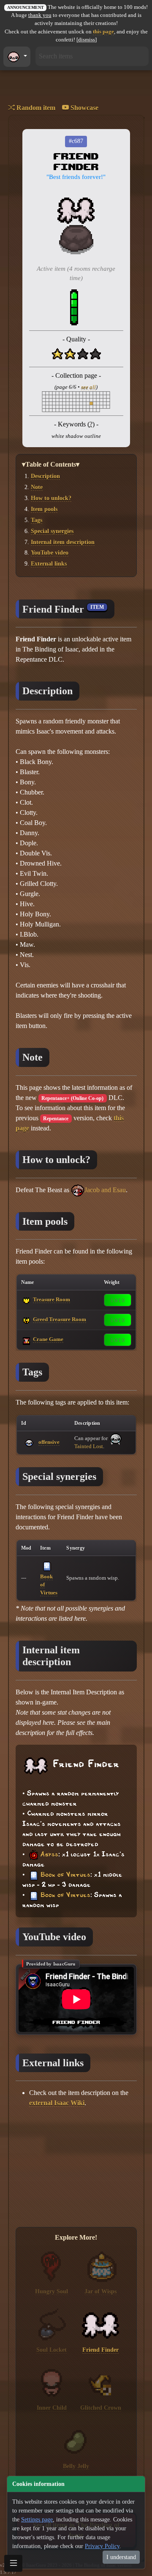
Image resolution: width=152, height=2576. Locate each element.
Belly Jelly (76, 2466)
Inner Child (52, 2408)
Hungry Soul (52, 2291)
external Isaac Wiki (57, 2103)
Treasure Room (52, 1299)
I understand (121, 2557)
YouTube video (50, 553)
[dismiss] (87, 40)
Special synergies (52, 531)
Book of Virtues (65, 1875)
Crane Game (48, 1339)
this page (103, 32)
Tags (37, 520)
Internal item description (63, 542)
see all (88, 387)
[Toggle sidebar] (13, 2563)
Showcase (84, 108)
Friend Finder (100, 2350)
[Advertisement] (76, 2168)
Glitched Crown (101, 2408)
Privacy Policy (102, 2546)
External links (49, 564)
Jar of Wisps (100, 2291)
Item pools (44, 509)
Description (45, 476)
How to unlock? (51, 498)
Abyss (49, 1855)
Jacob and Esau (105, 1190)
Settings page (37, 2520)
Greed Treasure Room (60, 1319)
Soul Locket (52, 2350)
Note (37, 487)
